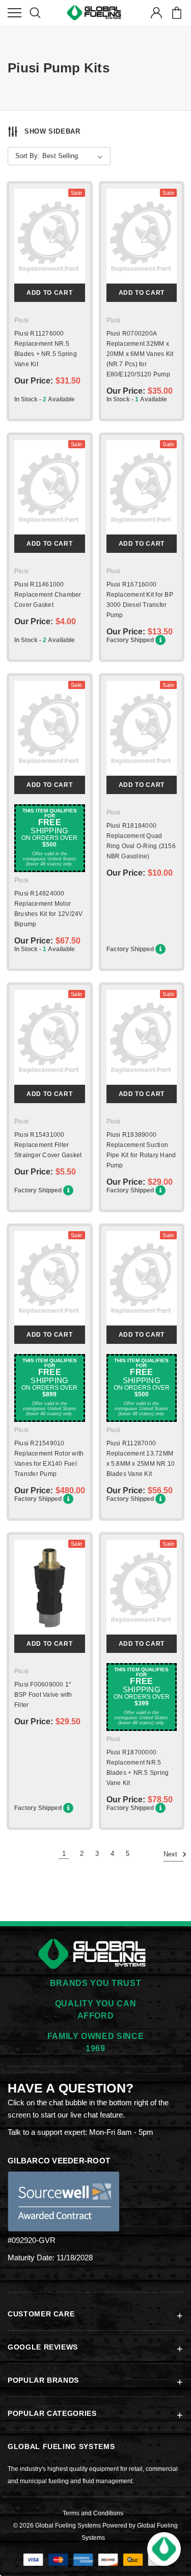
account (156, 13)
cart (176, 13)
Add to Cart (49, 293)
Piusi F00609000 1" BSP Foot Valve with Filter (43, 1695)
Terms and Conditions (93, 2513)
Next (171, 1854)
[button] (164, 2549)
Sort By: (28, 156)
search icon (35, 13)
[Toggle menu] (15, 13)
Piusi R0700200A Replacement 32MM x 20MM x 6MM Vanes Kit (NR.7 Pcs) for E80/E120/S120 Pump (140, 354)
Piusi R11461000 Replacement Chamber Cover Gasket (48, 595)
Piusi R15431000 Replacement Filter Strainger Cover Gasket (48, 1145)
